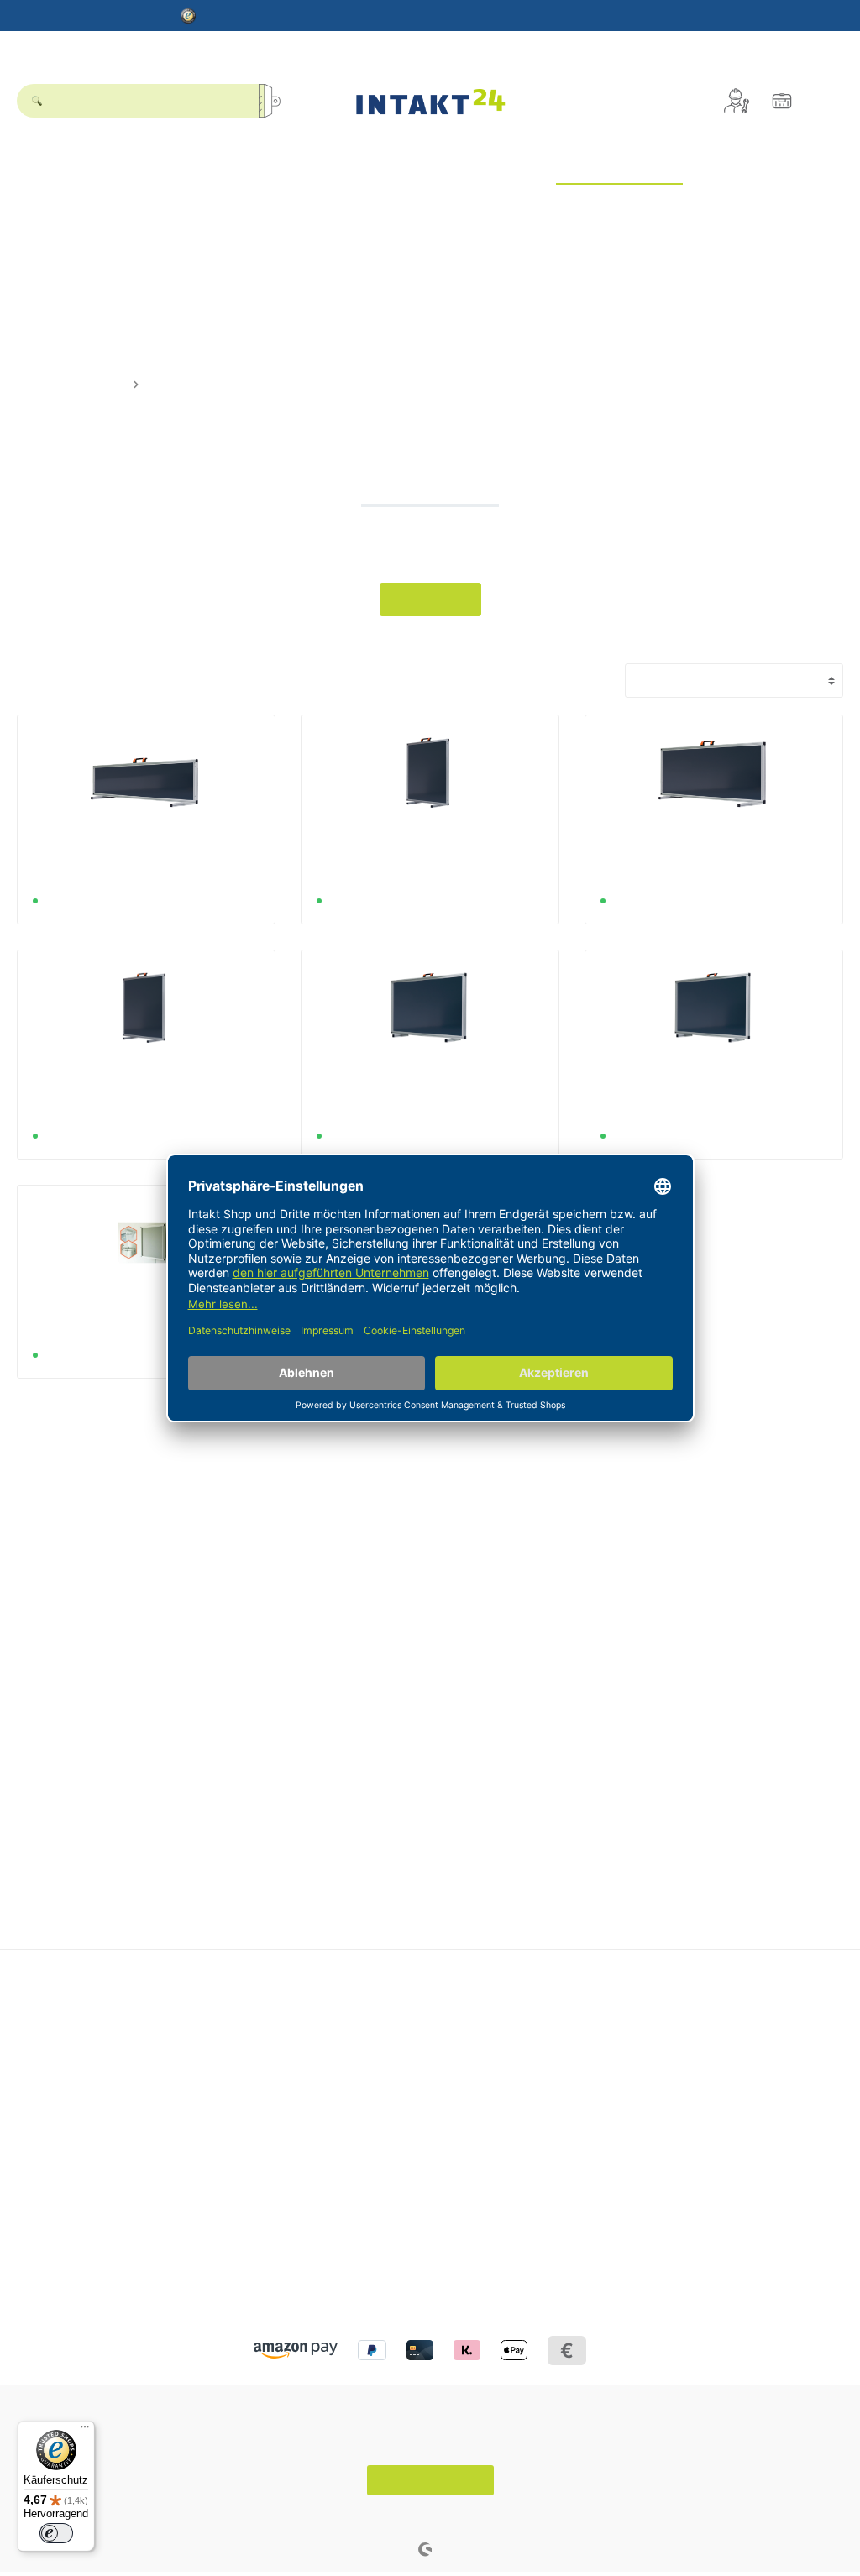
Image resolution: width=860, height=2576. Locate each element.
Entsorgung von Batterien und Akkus (400, 2027)
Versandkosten (386, 2517)
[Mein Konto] (737, 101)
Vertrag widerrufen (430, 2480)
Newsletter (619, 2048)
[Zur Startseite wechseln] (430, 101)
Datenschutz (50, 2226)
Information (53, 2199)
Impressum (47, 2247)
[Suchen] (275, 101)
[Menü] (85, 2431)
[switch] (56, 2533)
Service (327, 2000)
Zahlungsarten (342, 2111)
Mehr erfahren (430, 599)
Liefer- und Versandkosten (373, 2048)
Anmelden (617, 2027)
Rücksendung (340, 2090)
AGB (29, 2268)
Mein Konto (627, 2000)
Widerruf (326, 2069)
